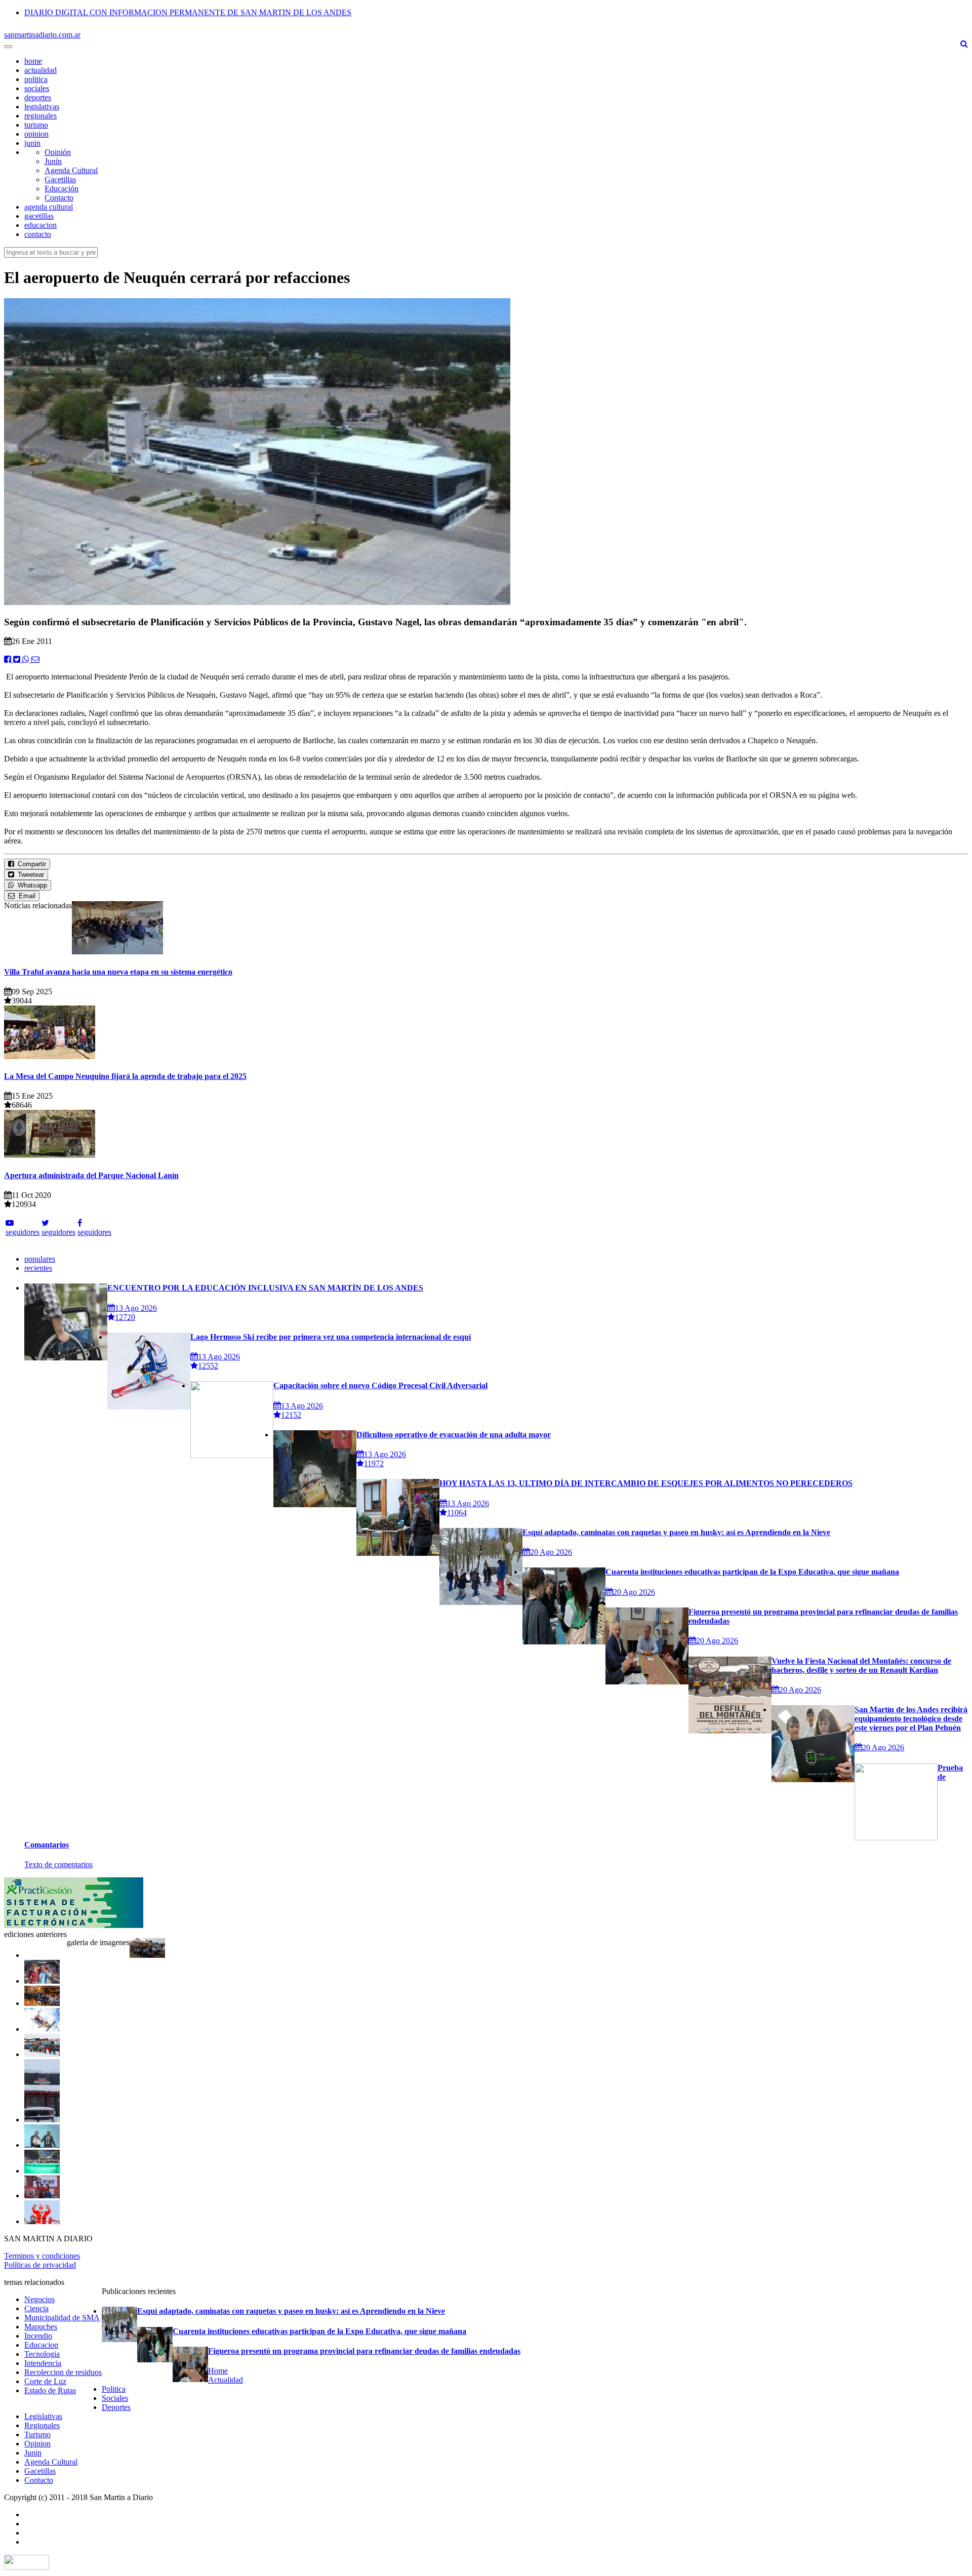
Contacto (59, 198)
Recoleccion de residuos (63, 2372)
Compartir (30, 864)
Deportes (116, 2407)
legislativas (42, 107)
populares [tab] (40, 1259)
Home (218, 2371)
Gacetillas (60, 179)
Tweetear (29, 875)
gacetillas (39, 216)
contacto (38, 234)
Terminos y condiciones (42, 2256)
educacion (40, 225)
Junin (33, 2453)
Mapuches (41, 2327)
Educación (62, 189)
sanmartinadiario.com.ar (42, 35)
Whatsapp (30, 885)
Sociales (115, 2398)
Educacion (41, 2345)
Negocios (39, 2299)
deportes (38, 97)
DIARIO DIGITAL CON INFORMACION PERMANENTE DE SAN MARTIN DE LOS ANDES (188, 12)
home (33, 61)
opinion (36, 134)
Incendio (38, 2336)
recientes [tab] (38, 1268)
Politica (114, 2389)
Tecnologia (42, 2354)
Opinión (58, 152)
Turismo (37, 2434)
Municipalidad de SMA (62, 2318)
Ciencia (36, 2308)
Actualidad (226, 2380)
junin (32, 143)
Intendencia (43, 2363)
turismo (36, 125)
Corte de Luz (45, 2381)
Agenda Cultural (71, 170)
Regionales (42, 2425)
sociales (37, 88)
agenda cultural (49, 207)
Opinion (37, 2444)
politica (36, 79)
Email (25, 896)
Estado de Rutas (50, 2390)
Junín (53, 161)
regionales (40, 116)
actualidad (40, 70)
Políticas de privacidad (40, 2265)
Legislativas (43, 2416)
